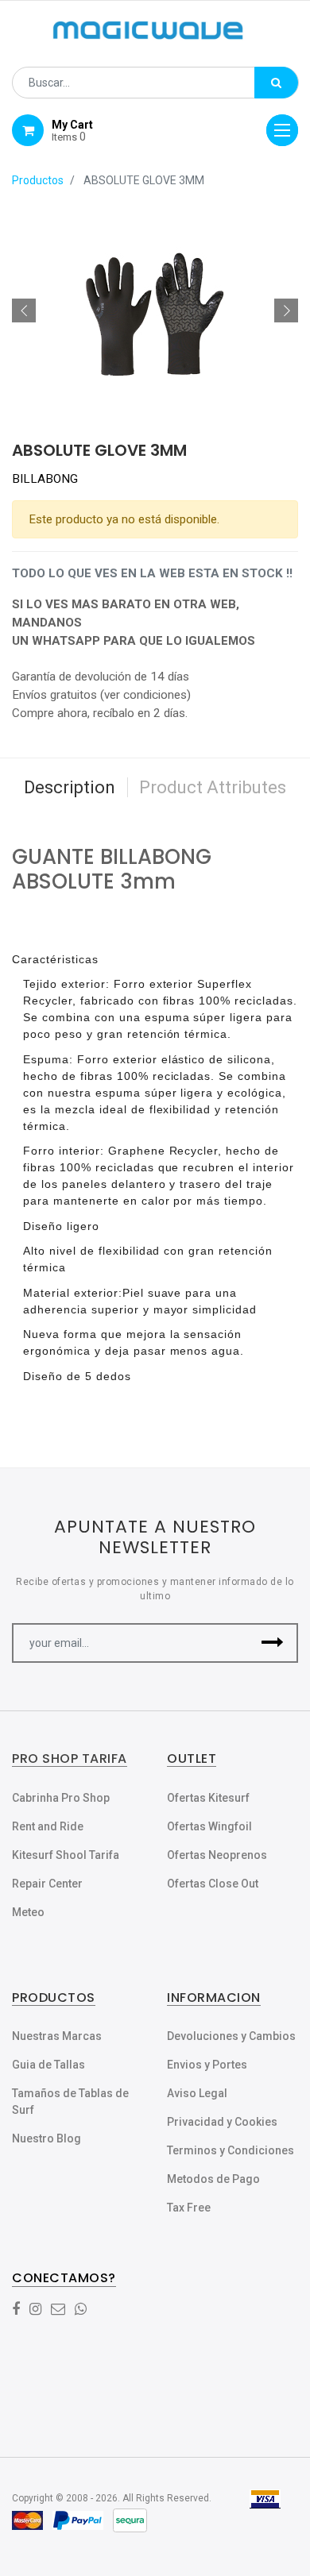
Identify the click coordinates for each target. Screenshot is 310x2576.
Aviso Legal (197, 2093)
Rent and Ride (48, 1826)
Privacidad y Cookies (222, 2122)
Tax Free (189, 2208)
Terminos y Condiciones (231, 2150)
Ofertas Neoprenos (217, 1855)
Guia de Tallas (48, 2065)
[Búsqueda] (276, 83)
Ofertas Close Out (213, 1884)
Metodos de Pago (213, 2179)
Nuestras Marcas (57, 2036)
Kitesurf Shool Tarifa (66, 1855)
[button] (24, 310)
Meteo (28, 1912)
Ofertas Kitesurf (208, 1798)
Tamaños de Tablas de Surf (70, 2102)
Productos (38, 180)
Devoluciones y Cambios (231, 2036)
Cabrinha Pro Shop (61, 1798)
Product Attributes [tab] (213, 787)
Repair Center (47, 1884)
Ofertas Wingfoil (209, 1826)
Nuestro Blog (46, 2138)
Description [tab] (70, 787)
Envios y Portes (207, 2065)
